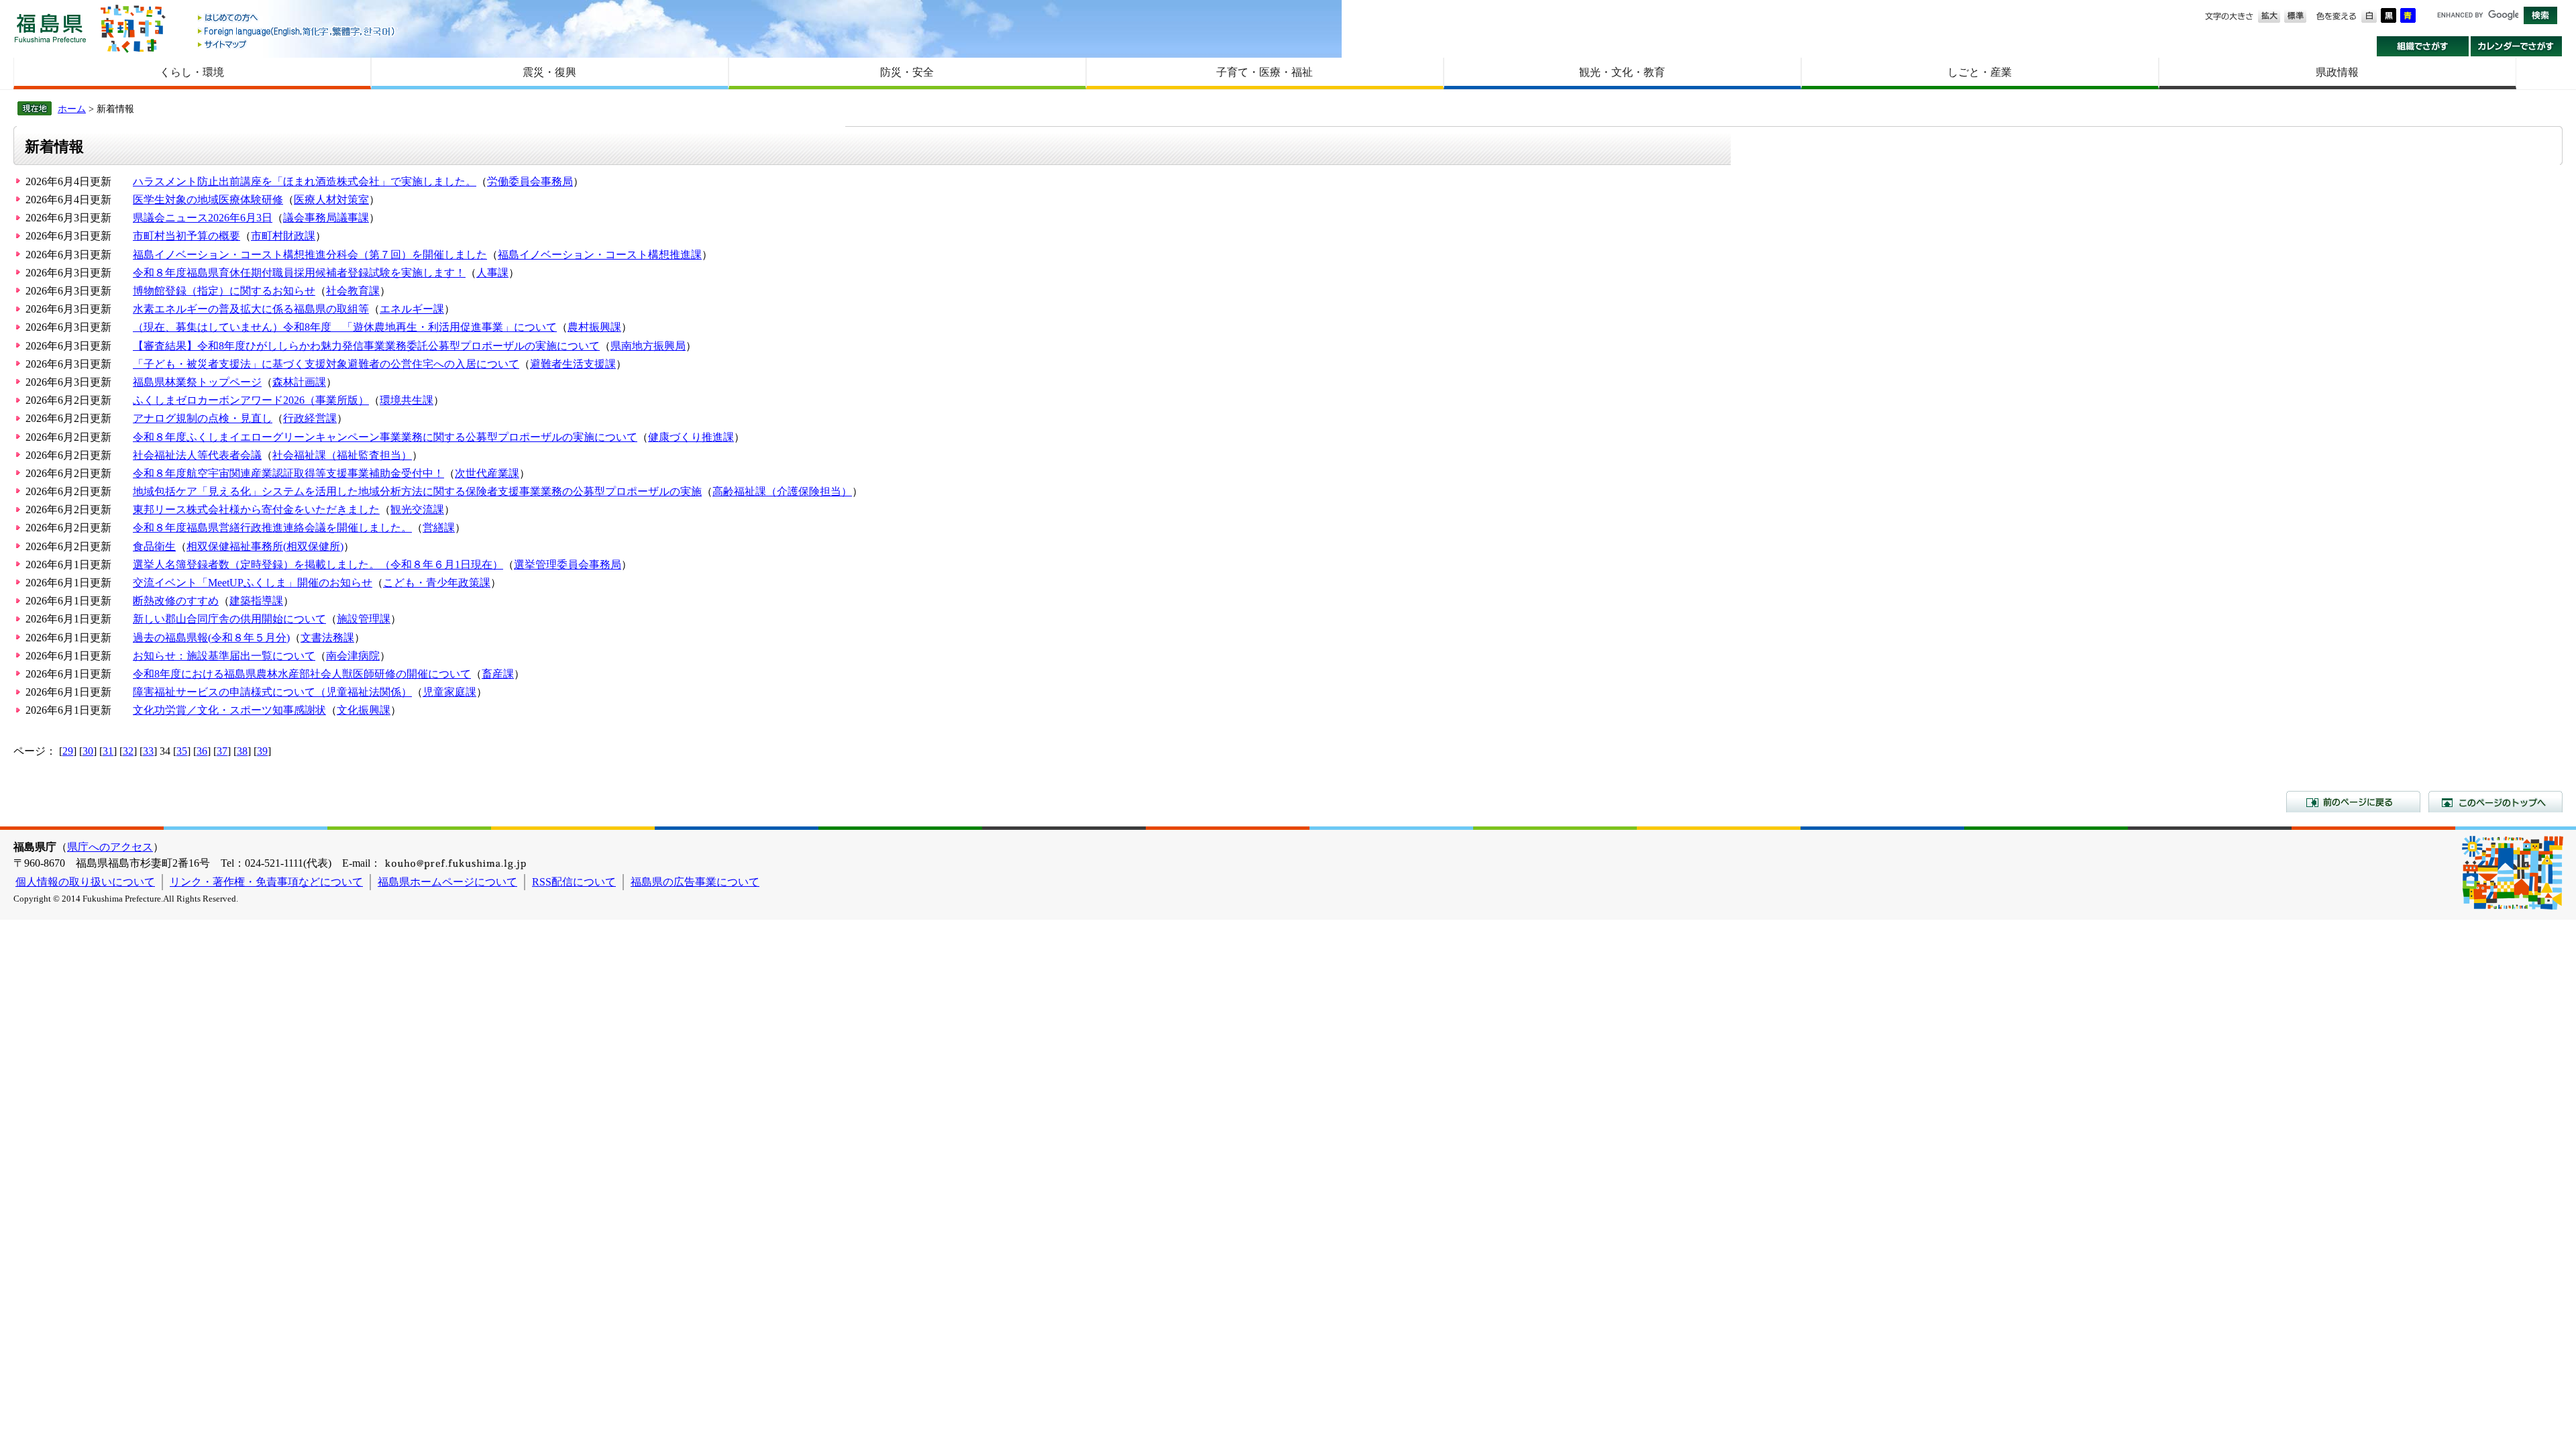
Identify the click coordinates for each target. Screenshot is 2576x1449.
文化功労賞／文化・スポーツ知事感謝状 (229, 710)
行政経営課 (310, 418)
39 (262, 751)
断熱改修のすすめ (176, 601)
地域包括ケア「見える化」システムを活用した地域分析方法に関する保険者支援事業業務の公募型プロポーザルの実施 (417, 491)
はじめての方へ (297, 18)
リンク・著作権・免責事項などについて (266, 882)
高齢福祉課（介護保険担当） (782, 491)
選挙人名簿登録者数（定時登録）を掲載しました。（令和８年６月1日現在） (318, 565)
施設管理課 (364, 619)
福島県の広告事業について (695, 882)
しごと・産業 (1980, 72)
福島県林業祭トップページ (197, 382)
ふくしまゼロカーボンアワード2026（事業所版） (251, 400)
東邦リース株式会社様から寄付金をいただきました (256, 509)
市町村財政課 (283, 236)
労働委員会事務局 (530, 181)
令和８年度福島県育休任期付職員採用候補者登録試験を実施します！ (299, 273)
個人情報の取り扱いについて (85, 882)
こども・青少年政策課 (437, 583)
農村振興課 (594, 327)
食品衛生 (154, 546)
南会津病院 (353, 656)
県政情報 (2337, 72)
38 (242, 751)
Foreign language (297, 31)
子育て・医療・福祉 (1265, 72)
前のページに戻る (2353, 802)
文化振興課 (364, 710)
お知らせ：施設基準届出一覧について (224, 656)
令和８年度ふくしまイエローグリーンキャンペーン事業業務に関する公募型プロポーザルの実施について (385, 437)
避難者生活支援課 (573, 364)
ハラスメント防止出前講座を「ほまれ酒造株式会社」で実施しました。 (305, 181)
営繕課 (439, 528)
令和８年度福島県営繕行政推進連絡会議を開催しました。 (272, 528)
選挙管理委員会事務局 (568, 565)
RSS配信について (574, 882)
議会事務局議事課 (326, 218)
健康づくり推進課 (691, 437)
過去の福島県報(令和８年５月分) (211, 638)
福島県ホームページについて (447, 882)
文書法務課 (327, 638)
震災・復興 (549, 72)
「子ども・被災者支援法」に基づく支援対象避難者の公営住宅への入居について (326, 364)
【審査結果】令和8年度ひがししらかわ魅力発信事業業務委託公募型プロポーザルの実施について (366, 346)
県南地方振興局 (648, 346)
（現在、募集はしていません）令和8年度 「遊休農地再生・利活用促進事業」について (345, 327)
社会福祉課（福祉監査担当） (342, 455)
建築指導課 (256, 601)
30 (88, 751)
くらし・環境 (192, 72)
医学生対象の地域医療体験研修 (208, 200)
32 (128, 751)
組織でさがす (2423, 46)
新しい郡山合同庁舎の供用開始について (229, 619)
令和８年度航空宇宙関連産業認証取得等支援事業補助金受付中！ (288, 473)
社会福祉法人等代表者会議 (197, 455)
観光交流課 (417, 509)
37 (222, 751)
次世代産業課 (487, 473)
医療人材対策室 (331, 200)
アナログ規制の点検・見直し (203, 418)
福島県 (50, 28)
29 (68, 751)
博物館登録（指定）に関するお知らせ (224, 291)
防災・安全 (907, 72)
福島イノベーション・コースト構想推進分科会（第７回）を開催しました (310, 255)
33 (148, 751)
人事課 (492, 273)
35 (182, 751)
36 (202, 751)
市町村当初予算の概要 (186, 236)
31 (108, 751)
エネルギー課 (412, 309)
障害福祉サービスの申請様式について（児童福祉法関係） (272, 692)
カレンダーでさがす (2517, 46)
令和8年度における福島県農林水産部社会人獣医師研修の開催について (302, 674)
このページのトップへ (2495, 802)
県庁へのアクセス (110, 847)
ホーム (72, 109)
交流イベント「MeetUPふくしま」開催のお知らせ (253, 583)
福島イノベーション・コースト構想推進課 (600, 255)
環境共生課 (407, 400)
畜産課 (498, 674)
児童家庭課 (449, 692)
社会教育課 (353, 291)
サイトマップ (297, 44)
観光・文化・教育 (1622, 72)
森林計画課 (299, 382)
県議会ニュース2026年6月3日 (203, 218)
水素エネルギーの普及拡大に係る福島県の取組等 (251, 309)
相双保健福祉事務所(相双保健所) (265, 546)
